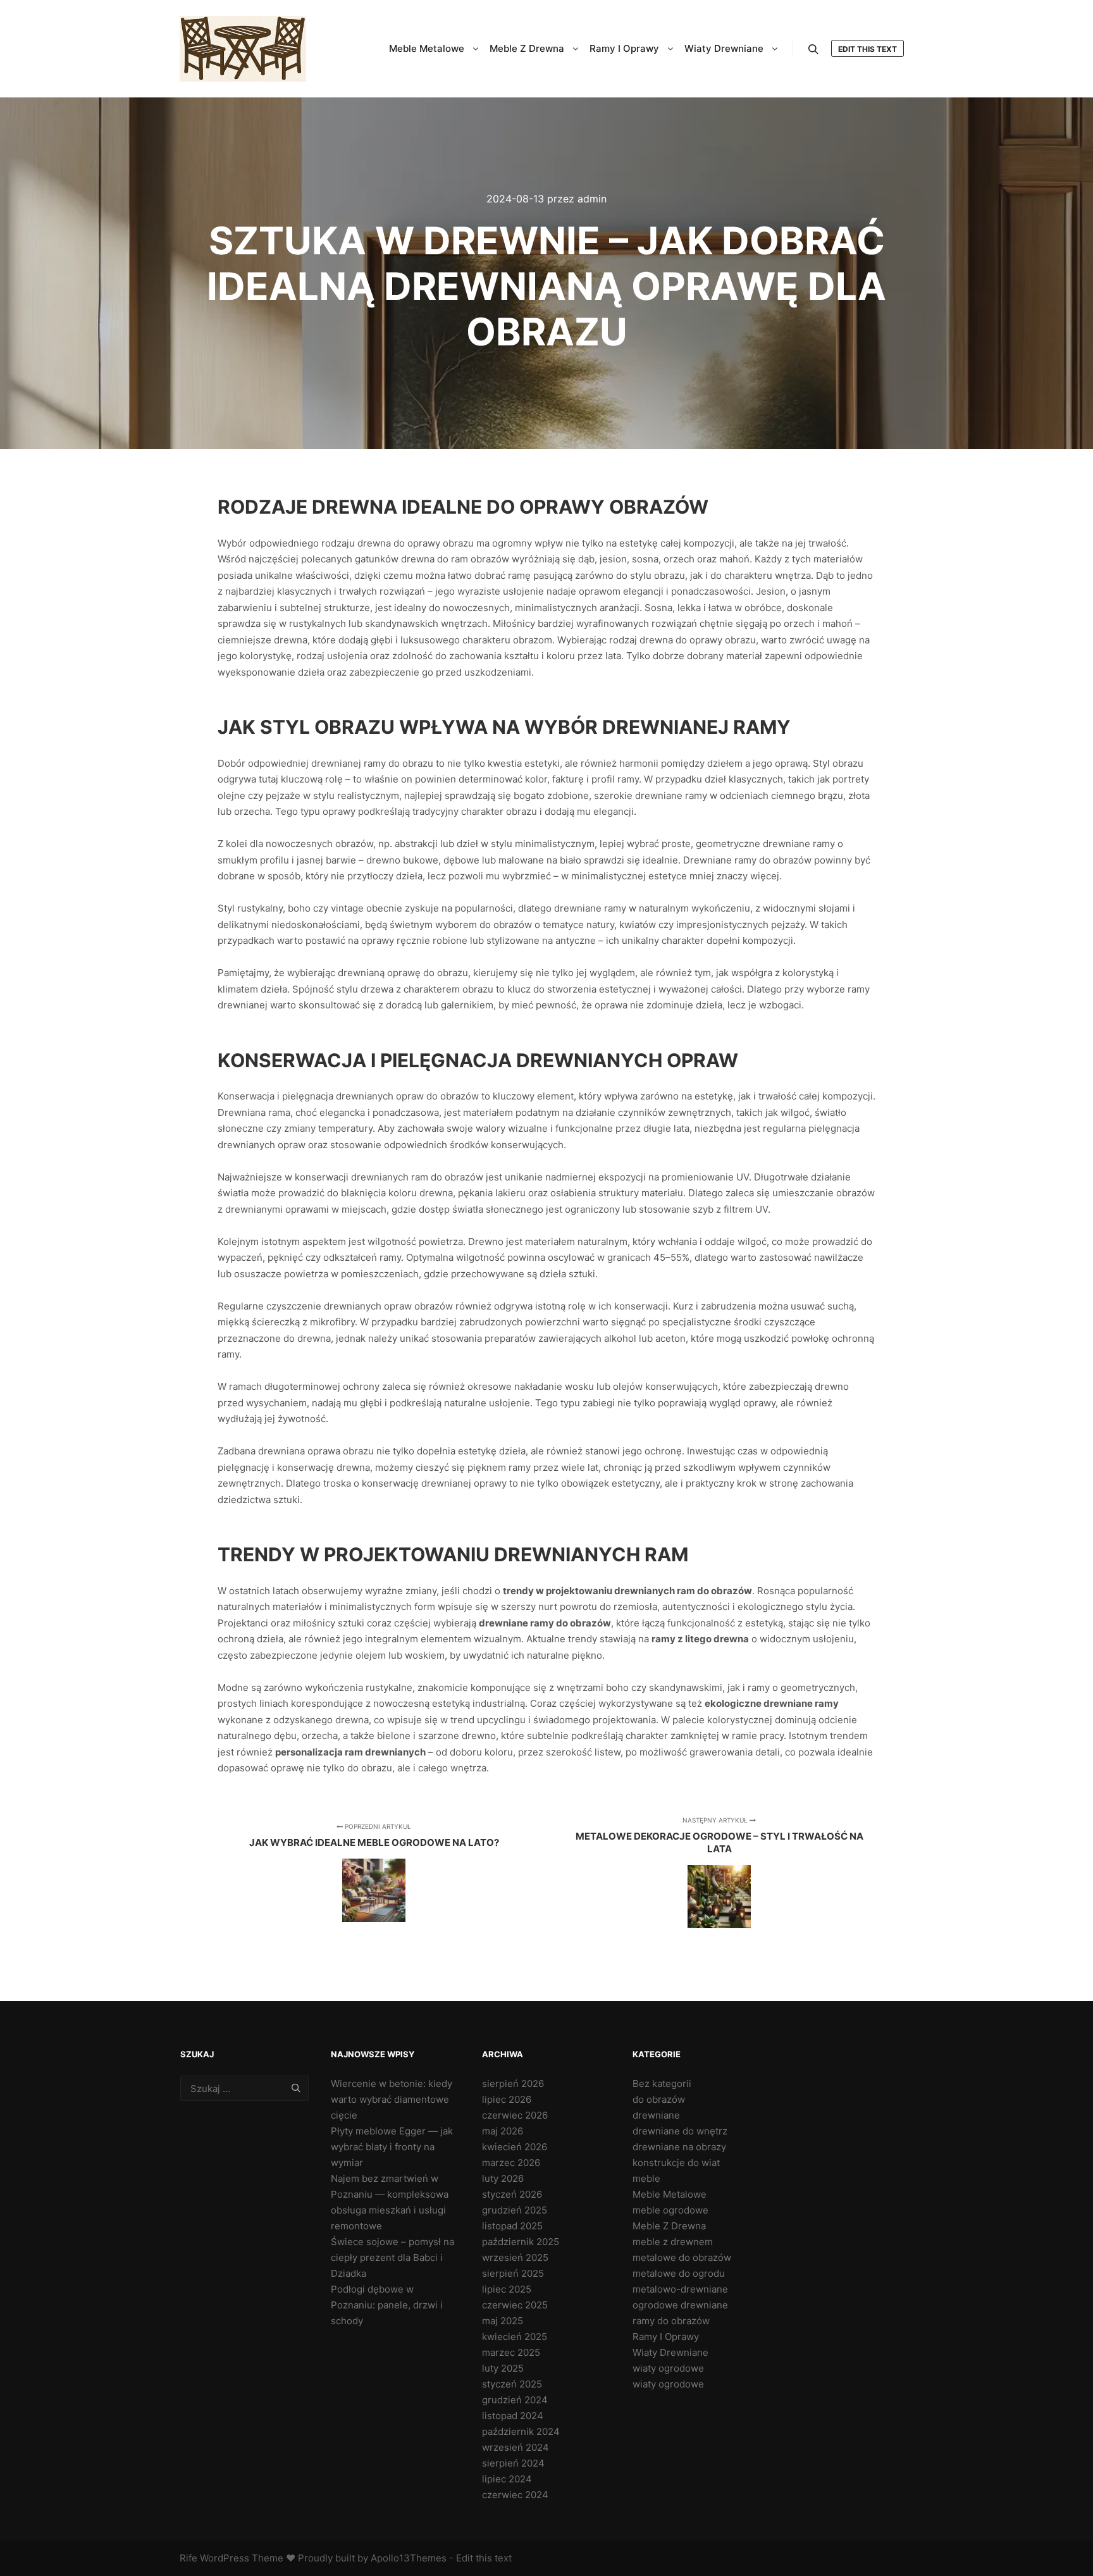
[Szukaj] (813, 49)
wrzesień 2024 (516, 2447)
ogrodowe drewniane (680, 2305)
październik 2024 (521, 2431)
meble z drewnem (673, 2242)
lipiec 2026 (507, 2099)
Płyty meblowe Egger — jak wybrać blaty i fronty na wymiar (392, 2147)
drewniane (656, 2115)
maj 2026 (503, 2131)
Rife (188, 2558)
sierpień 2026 (513, 2084)
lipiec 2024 (507, 2479)
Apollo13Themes (409, 2558)
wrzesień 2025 (515, 2257)
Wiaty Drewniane (670, 2352)
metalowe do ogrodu (679, 2273)
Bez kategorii (662, 2084)
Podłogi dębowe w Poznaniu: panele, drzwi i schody (387, 2305)
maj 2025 (503, 2321)
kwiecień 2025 (515, 2337)
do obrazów (659, 2099)
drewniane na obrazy (679, 2147)
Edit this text (868, 49)
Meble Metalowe (670, 2194)
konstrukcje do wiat (676, 2163)
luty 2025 (503, 2368)
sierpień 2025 (513, 2273)
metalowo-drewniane (680, 2289)
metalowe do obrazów (682, 2257)
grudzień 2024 (515, 2400)
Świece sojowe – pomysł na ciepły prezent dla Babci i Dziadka (392, 2257)
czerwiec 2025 (515, 2305)
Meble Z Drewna (669, 2226)
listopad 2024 (513, 2416)
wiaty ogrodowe (668, 2368)
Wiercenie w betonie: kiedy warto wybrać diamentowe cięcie (392, 2099)
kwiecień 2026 (515, 2147)
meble (646, 2178)
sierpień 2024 (513, 2463)
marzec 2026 (511, 2163)
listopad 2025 (512, 2226)
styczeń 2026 (512, 2194)
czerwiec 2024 (515, 2495)
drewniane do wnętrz (680, 2131)
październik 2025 (521, 2242)
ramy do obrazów (671, 2321)
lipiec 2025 (507, 2289)
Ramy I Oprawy (666, 2337)
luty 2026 (503, 2178)
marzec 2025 (511, 2352)
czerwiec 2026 (515, 2115)
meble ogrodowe (670, 2210)
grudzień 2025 (515, 2210)
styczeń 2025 (512, 2384)
